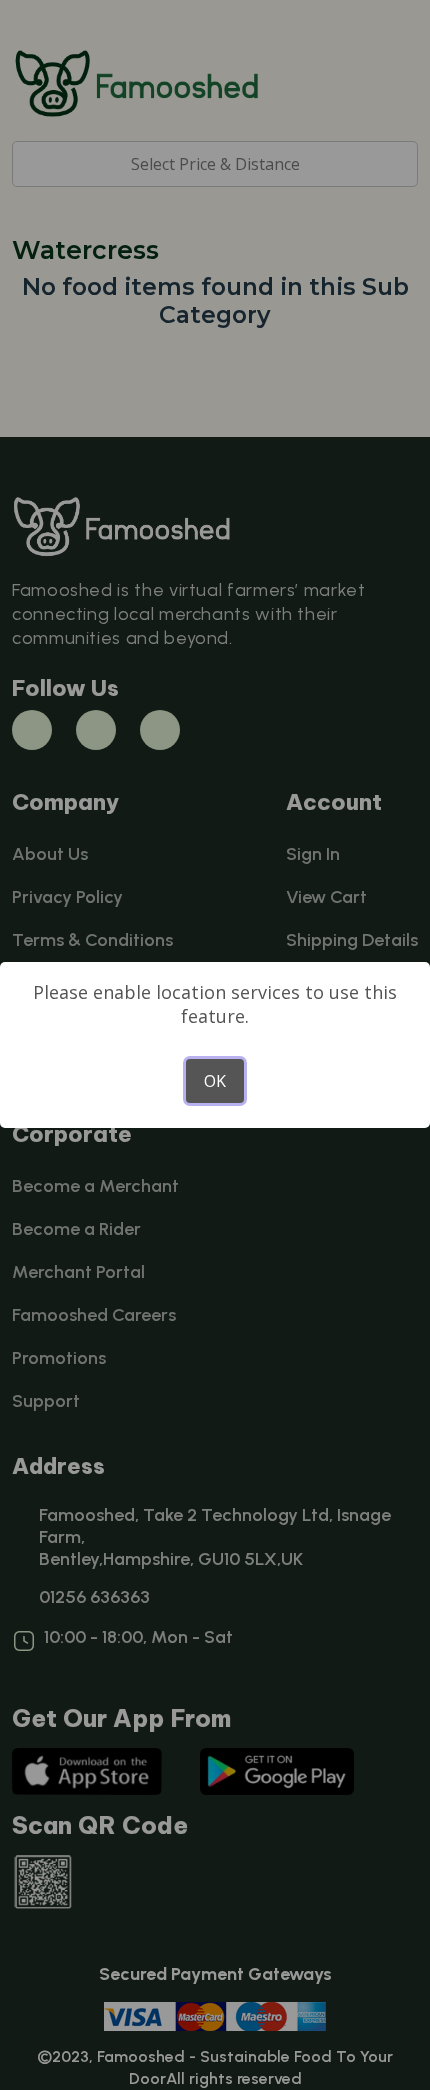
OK (215, 1081)
